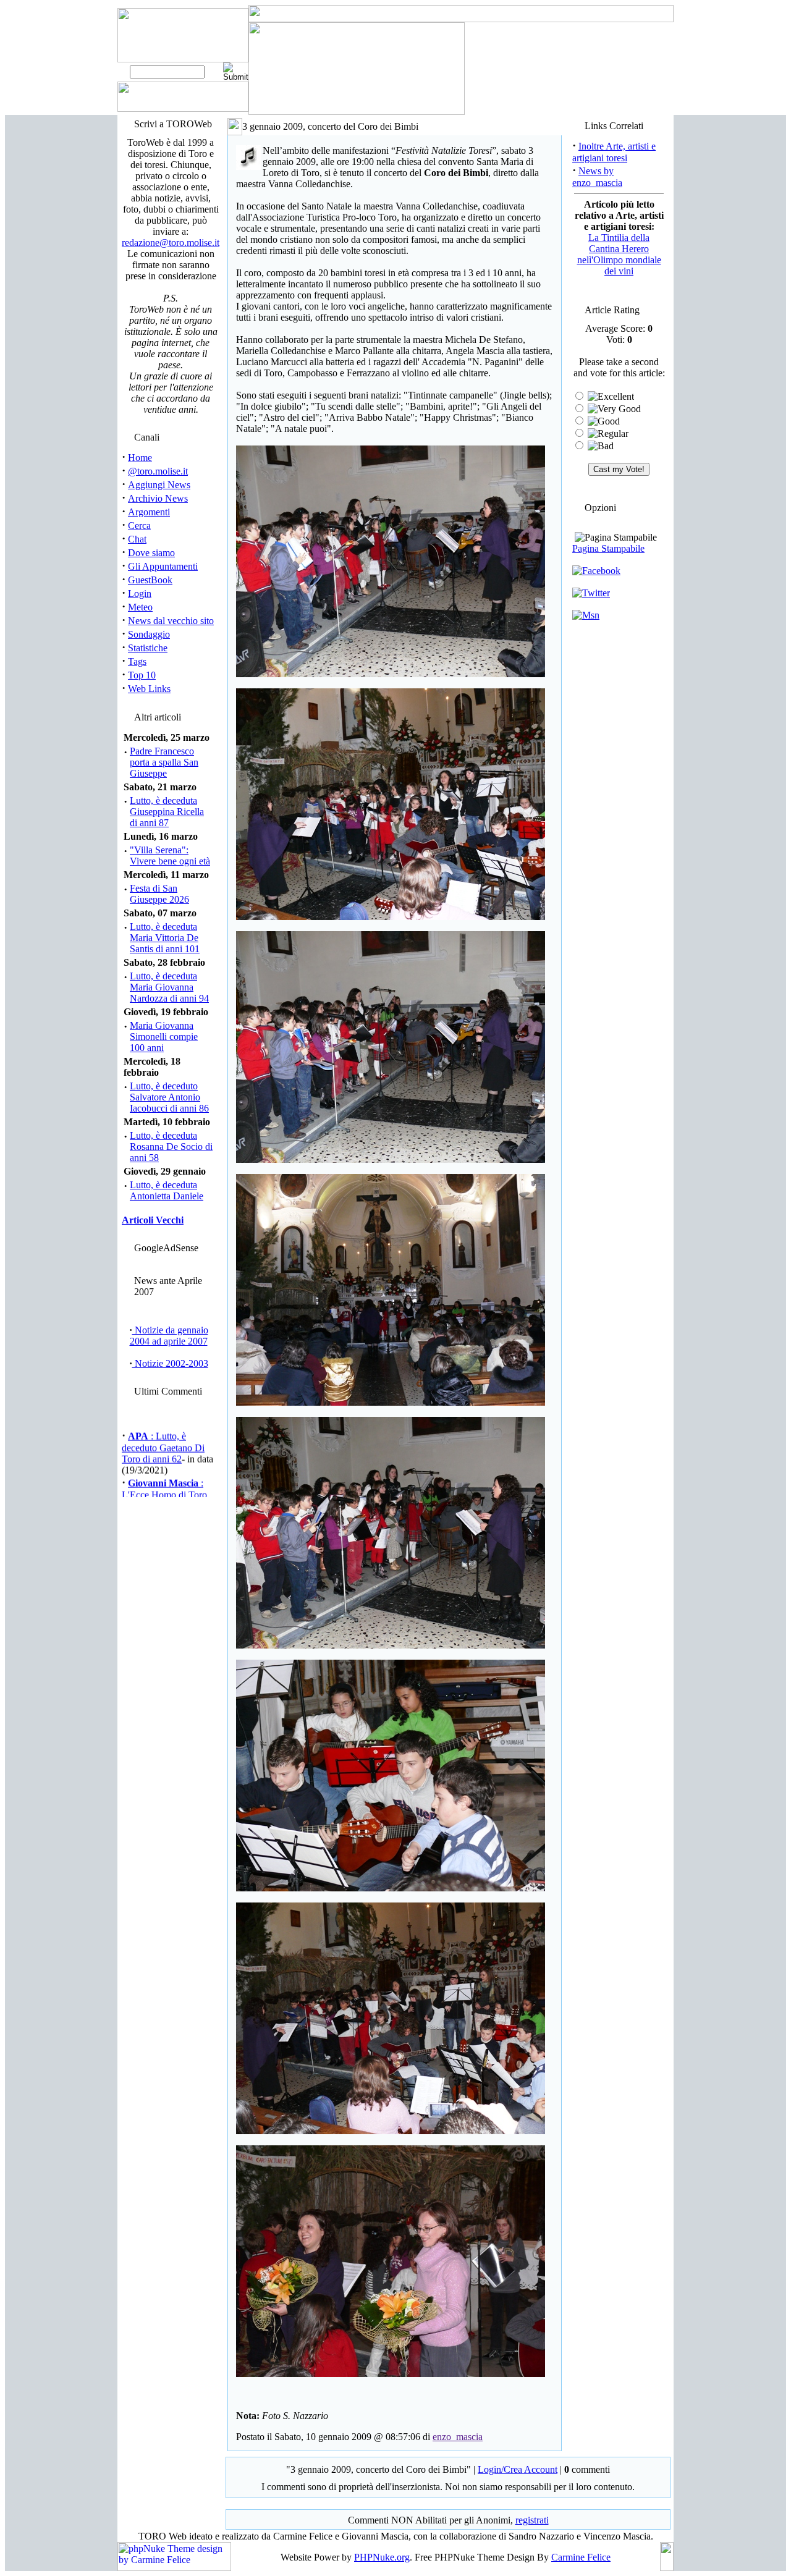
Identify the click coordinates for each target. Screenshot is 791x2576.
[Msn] (586, 615)
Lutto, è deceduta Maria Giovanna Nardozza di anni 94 (169, 987)
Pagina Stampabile (608, 548)
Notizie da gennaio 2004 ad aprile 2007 (169, 1336)
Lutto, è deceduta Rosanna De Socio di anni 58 (171, 1147)
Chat (137, 539)
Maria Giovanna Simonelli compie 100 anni (164, 1037)
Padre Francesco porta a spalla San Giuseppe (164, 762)
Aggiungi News (159, 485)
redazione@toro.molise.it (171, 243)
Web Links (149, 689)
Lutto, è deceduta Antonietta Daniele (167, 1190)
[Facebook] (596, 571)
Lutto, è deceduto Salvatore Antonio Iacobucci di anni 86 (169, 1097)
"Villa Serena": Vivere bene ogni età (170, 855)
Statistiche (148, 648)
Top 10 (142, 675)
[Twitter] (591, 593)
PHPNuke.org (382, 2557)
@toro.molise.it (158, 471)
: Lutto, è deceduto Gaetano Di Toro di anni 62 (163, 1434)
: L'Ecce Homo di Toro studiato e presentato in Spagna (166, 1487)
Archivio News (158, 498)
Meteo (140, 607)
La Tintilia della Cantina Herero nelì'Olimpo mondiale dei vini (619, 254)
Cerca (139, 526)
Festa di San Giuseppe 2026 (159, 894)
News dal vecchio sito (171, 621)
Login (140, 593)
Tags (137, 661)
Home (140, 458)
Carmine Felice (581, 2557)
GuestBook (150, 580)
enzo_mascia (458, 2437)
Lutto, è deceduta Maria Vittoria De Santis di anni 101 (165, 938)
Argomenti (149, 512)
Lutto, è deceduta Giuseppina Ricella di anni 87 (167, 812)
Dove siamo (151, 553)
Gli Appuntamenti (163, 566)
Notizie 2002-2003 (170, 1363)
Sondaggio (149, 634)
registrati (532, 2520)
